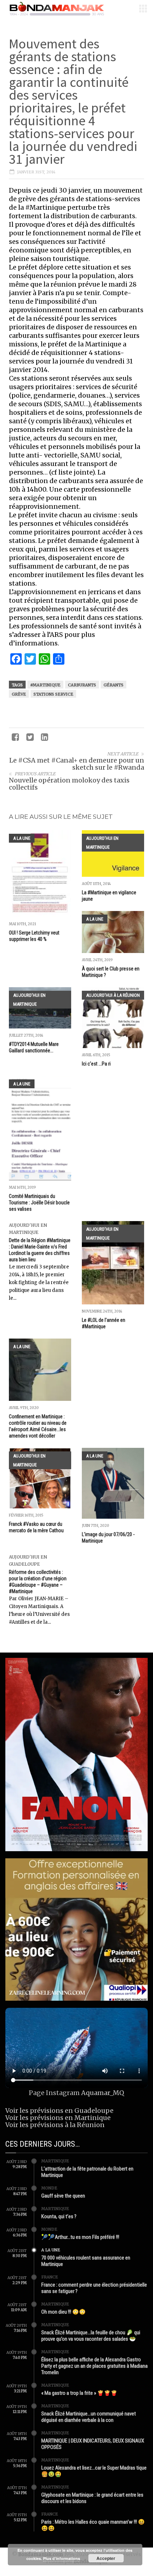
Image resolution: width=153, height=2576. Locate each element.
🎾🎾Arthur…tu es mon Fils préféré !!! (80, 2237)
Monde (49, 2188)
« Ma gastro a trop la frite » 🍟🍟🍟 (79, 2393)
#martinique (45, 685)
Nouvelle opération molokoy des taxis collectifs (69, 784)
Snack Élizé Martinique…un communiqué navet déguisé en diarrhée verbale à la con (89, 2417)
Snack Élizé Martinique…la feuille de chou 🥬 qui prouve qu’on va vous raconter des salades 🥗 (91, 2336)
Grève (19, 694)
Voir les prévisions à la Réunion (55, 2125)
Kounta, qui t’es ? (59, 2216)
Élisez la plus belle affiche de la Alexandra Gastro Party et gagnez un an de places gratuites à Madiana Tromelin (94, 2366)
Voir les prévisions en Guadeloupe (59, 2111)
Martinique (55, 2161)
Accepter (106, 2558)
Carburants (82, 685)
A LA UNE (22, 838)
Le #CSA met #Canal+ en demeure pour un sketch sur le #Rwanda (77, 764)
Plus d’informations (62, 2558)
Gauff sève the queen (63, 2196)
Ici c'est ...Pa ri (96, 1064)
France (50, 2277)
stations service (53, 694)
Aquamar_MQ (103, 2093)
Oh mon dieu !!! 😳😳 (64, 2312)
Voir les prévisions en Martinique (58, 2118)
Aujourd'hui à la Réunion (113, 995)
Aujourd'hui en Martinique (102, 843)
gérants (114, 685)
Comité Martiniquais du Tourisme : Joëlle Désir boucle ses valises (39, 1203)
